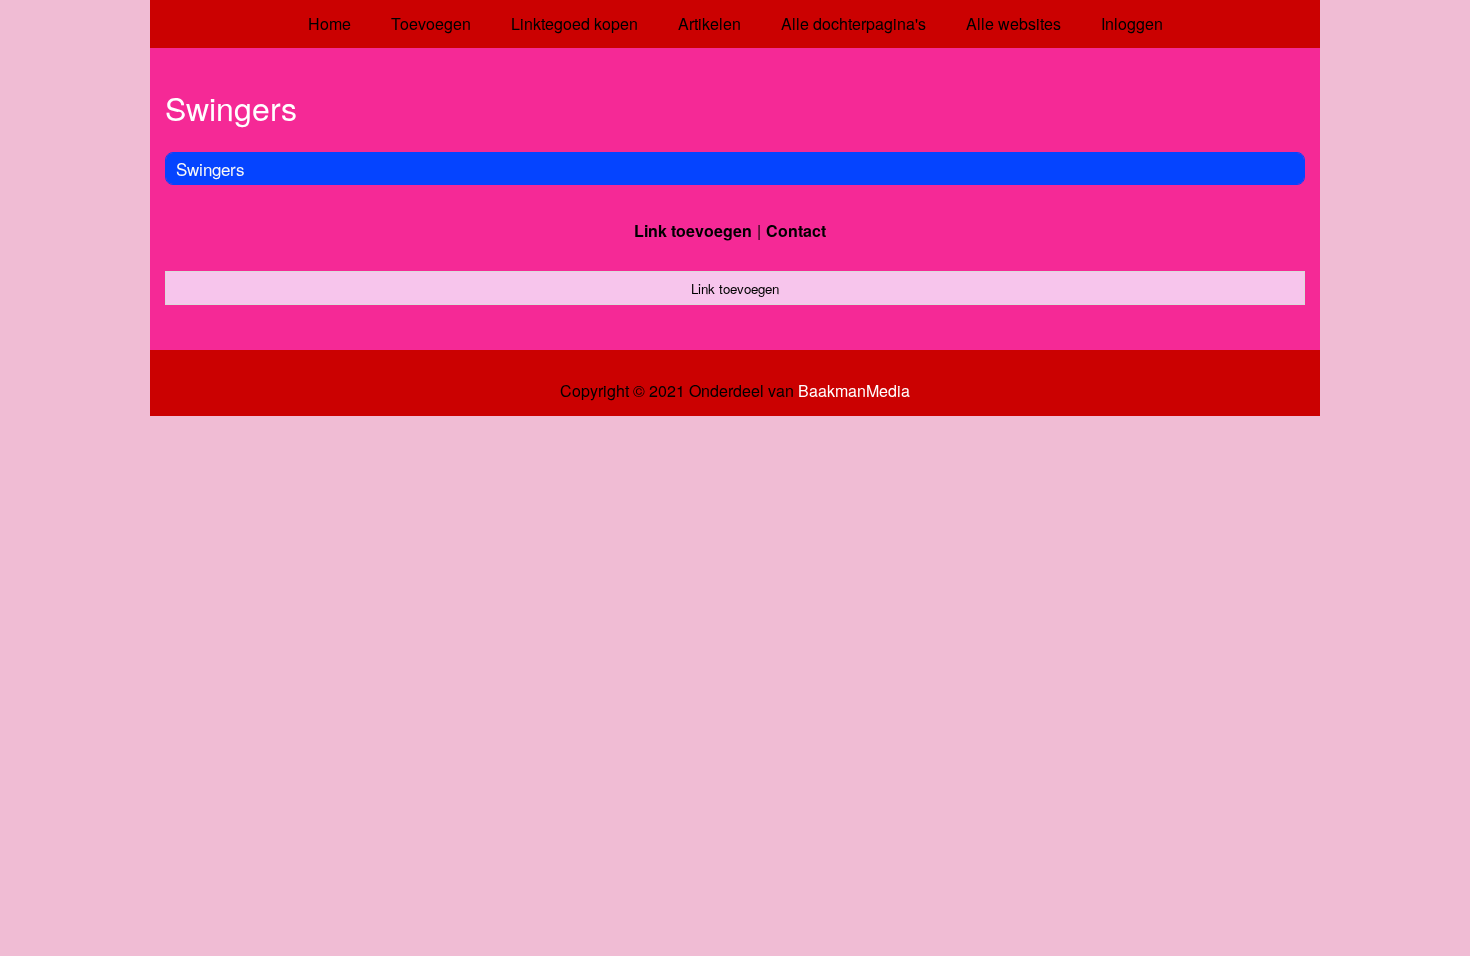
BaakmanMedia (854, 391)
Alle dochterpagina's (853, 23)
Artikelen (709, 23)
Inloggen (1132, 23)
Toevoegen (431, 23)
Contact (796, 230)
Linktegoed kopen (574, 23)
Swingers (210, 168)
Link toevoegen (693, 230)
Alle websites (1013, 23)
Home (329, 23)
